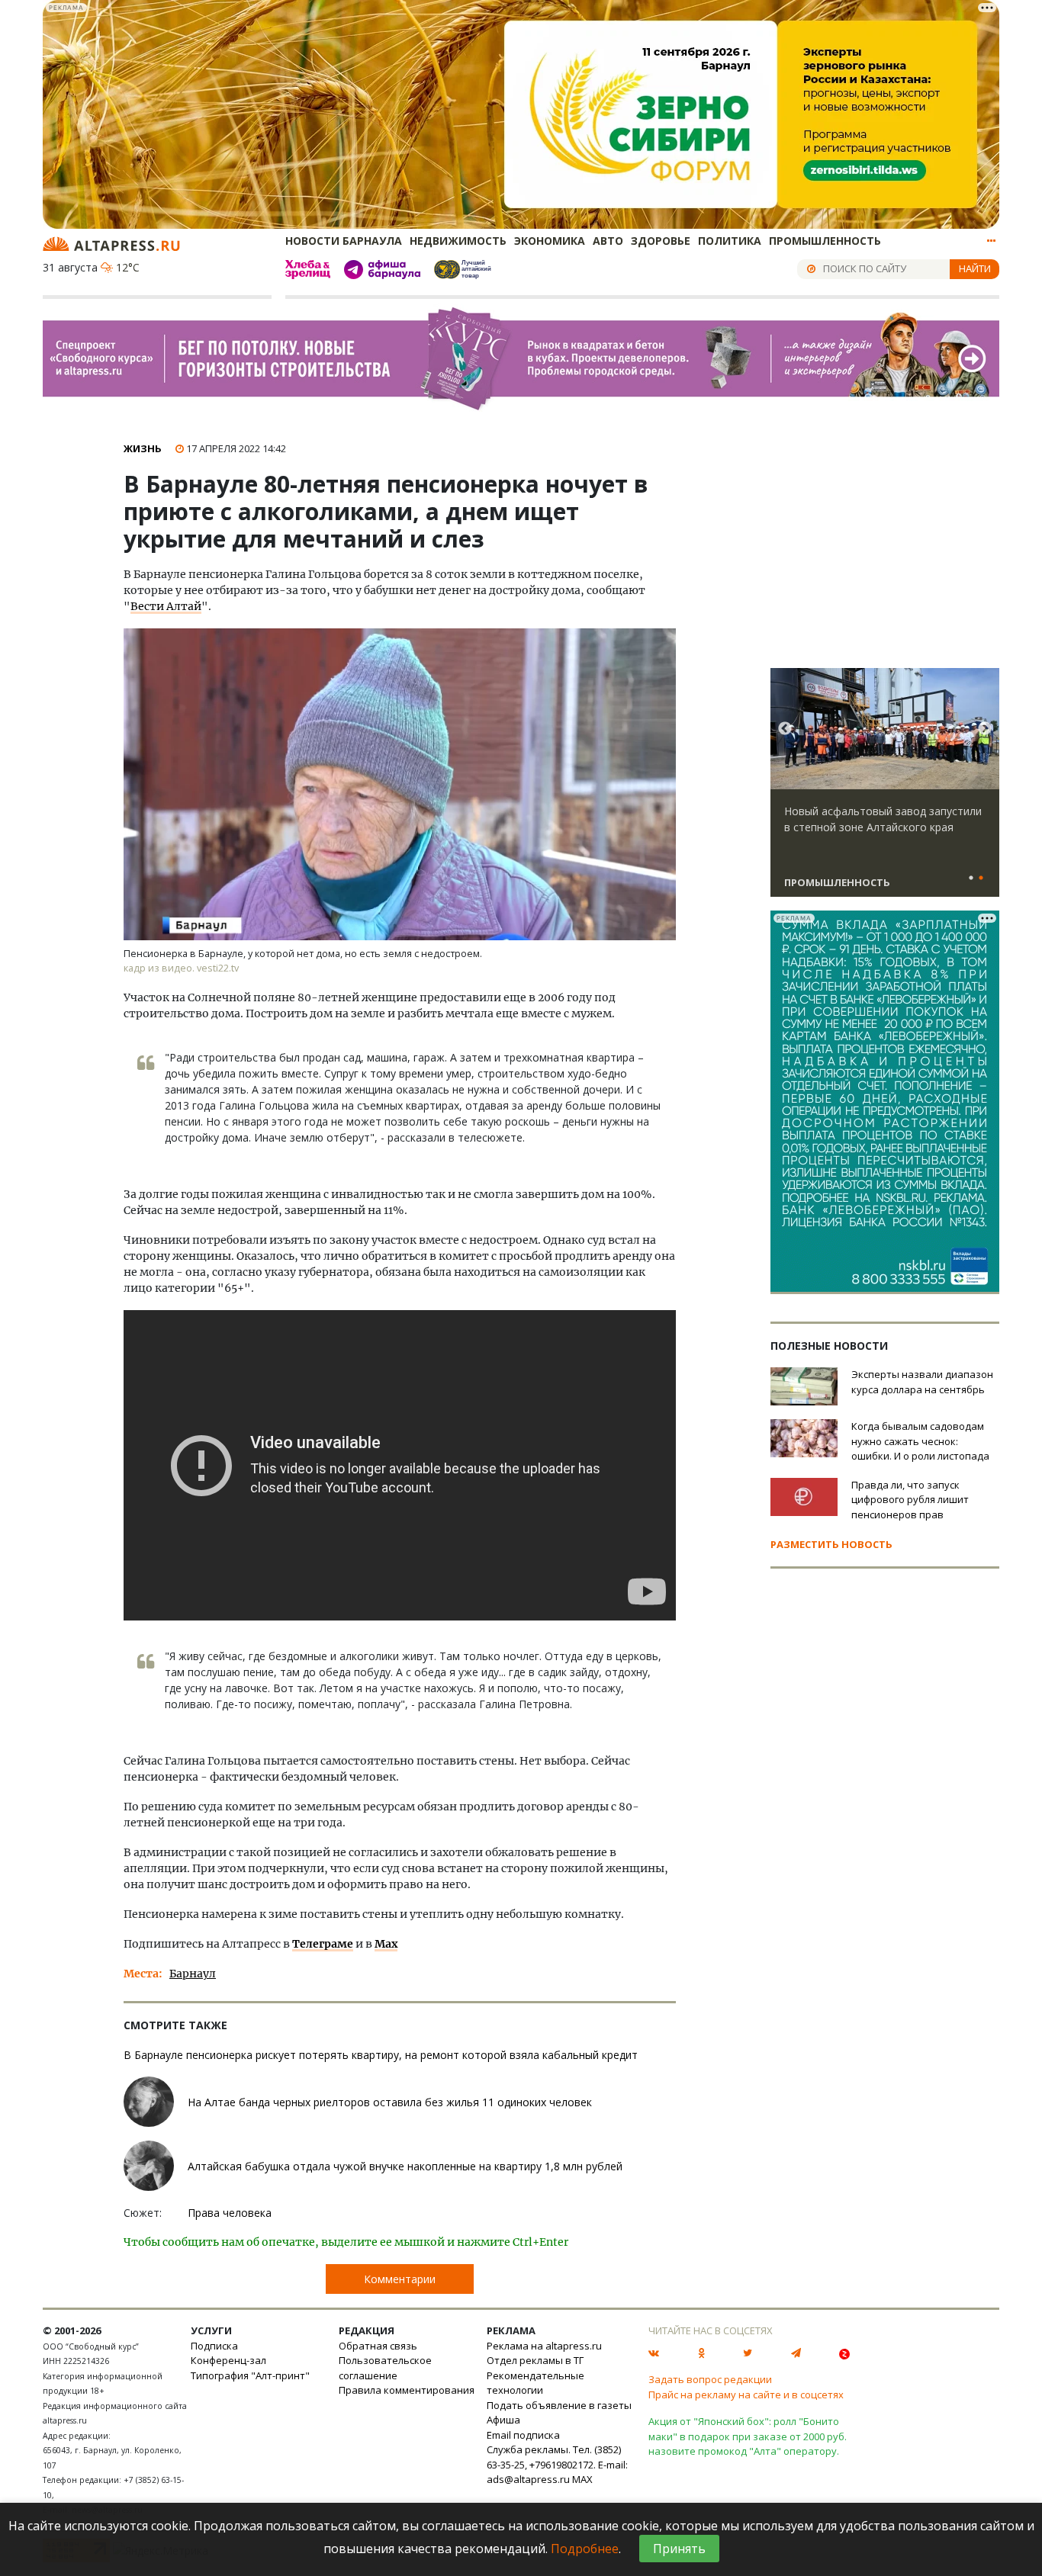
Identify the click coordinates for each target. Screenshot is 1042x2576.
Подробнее (585, 2549)
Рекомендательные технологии (535, 2383)
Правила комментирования (407, 2390)
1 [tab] (971, 878)
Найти (975, 268)
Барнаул (193, 1974)
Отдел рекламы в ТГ (535, 2360)
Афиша (503, 2420)
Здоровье (661, 241)
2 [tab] (981, 878)
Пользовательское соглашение (385, 2368)
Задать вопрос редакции (710, 2379)
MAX (582, 2479)
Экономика (550, 241)
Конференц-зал (228, 2360)
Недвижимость (458, 241)
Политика (730, 241)
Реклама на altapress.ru (544, 2346)
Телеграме (323, 1944)
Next (985, 729)
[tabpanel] (885, 789)
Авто (608, 241)
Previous (785, 729)
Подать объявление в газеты (559, 2405)
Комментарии (400, 2279)
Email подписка (523, 2435)
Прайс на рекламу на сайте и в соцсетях (746, 2395)
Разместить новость (831, 1544)
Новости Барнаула (344, 241)
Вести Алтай (166, 606)
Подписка (214, 2346)
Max (386, 1944)
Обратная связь (378, 2346)
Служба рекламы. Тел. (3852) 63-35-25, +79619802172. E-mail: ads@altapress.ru (557, 2464)
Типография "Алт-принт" (250, 2375)
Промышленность (825, 241)
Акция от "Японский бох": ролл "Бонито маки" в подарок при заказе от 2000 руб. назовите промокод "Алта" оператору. (748, 2436)
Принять (679, 2549)
